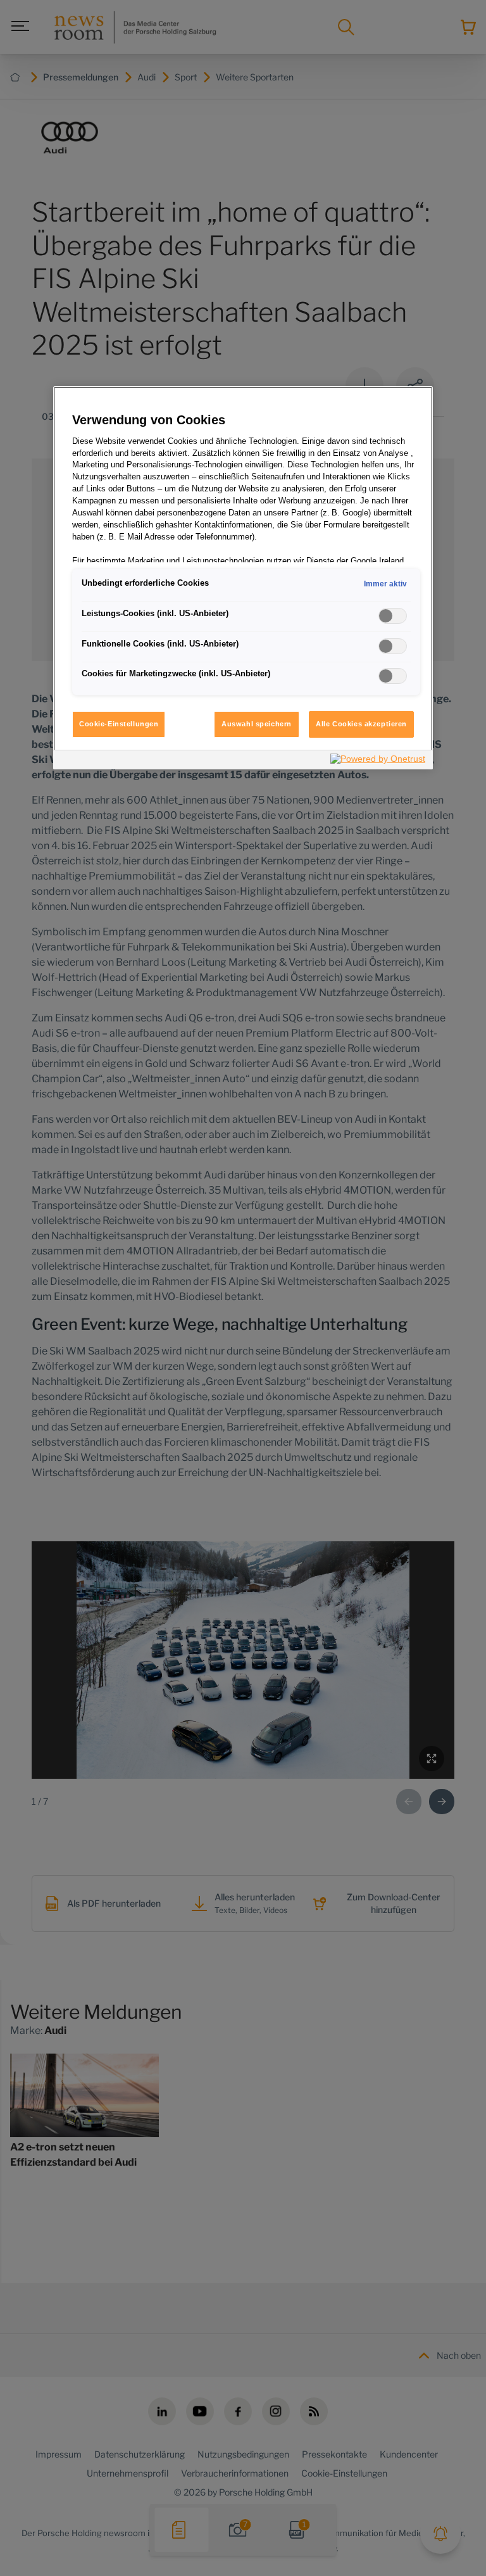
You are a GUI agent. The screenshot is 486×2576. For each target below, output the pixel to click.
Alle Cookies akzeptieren (361, 724)
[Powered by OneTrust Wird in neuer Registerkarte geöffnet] (378, 761)
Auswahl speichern (257, 724)
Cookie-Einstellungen (119, 724)
